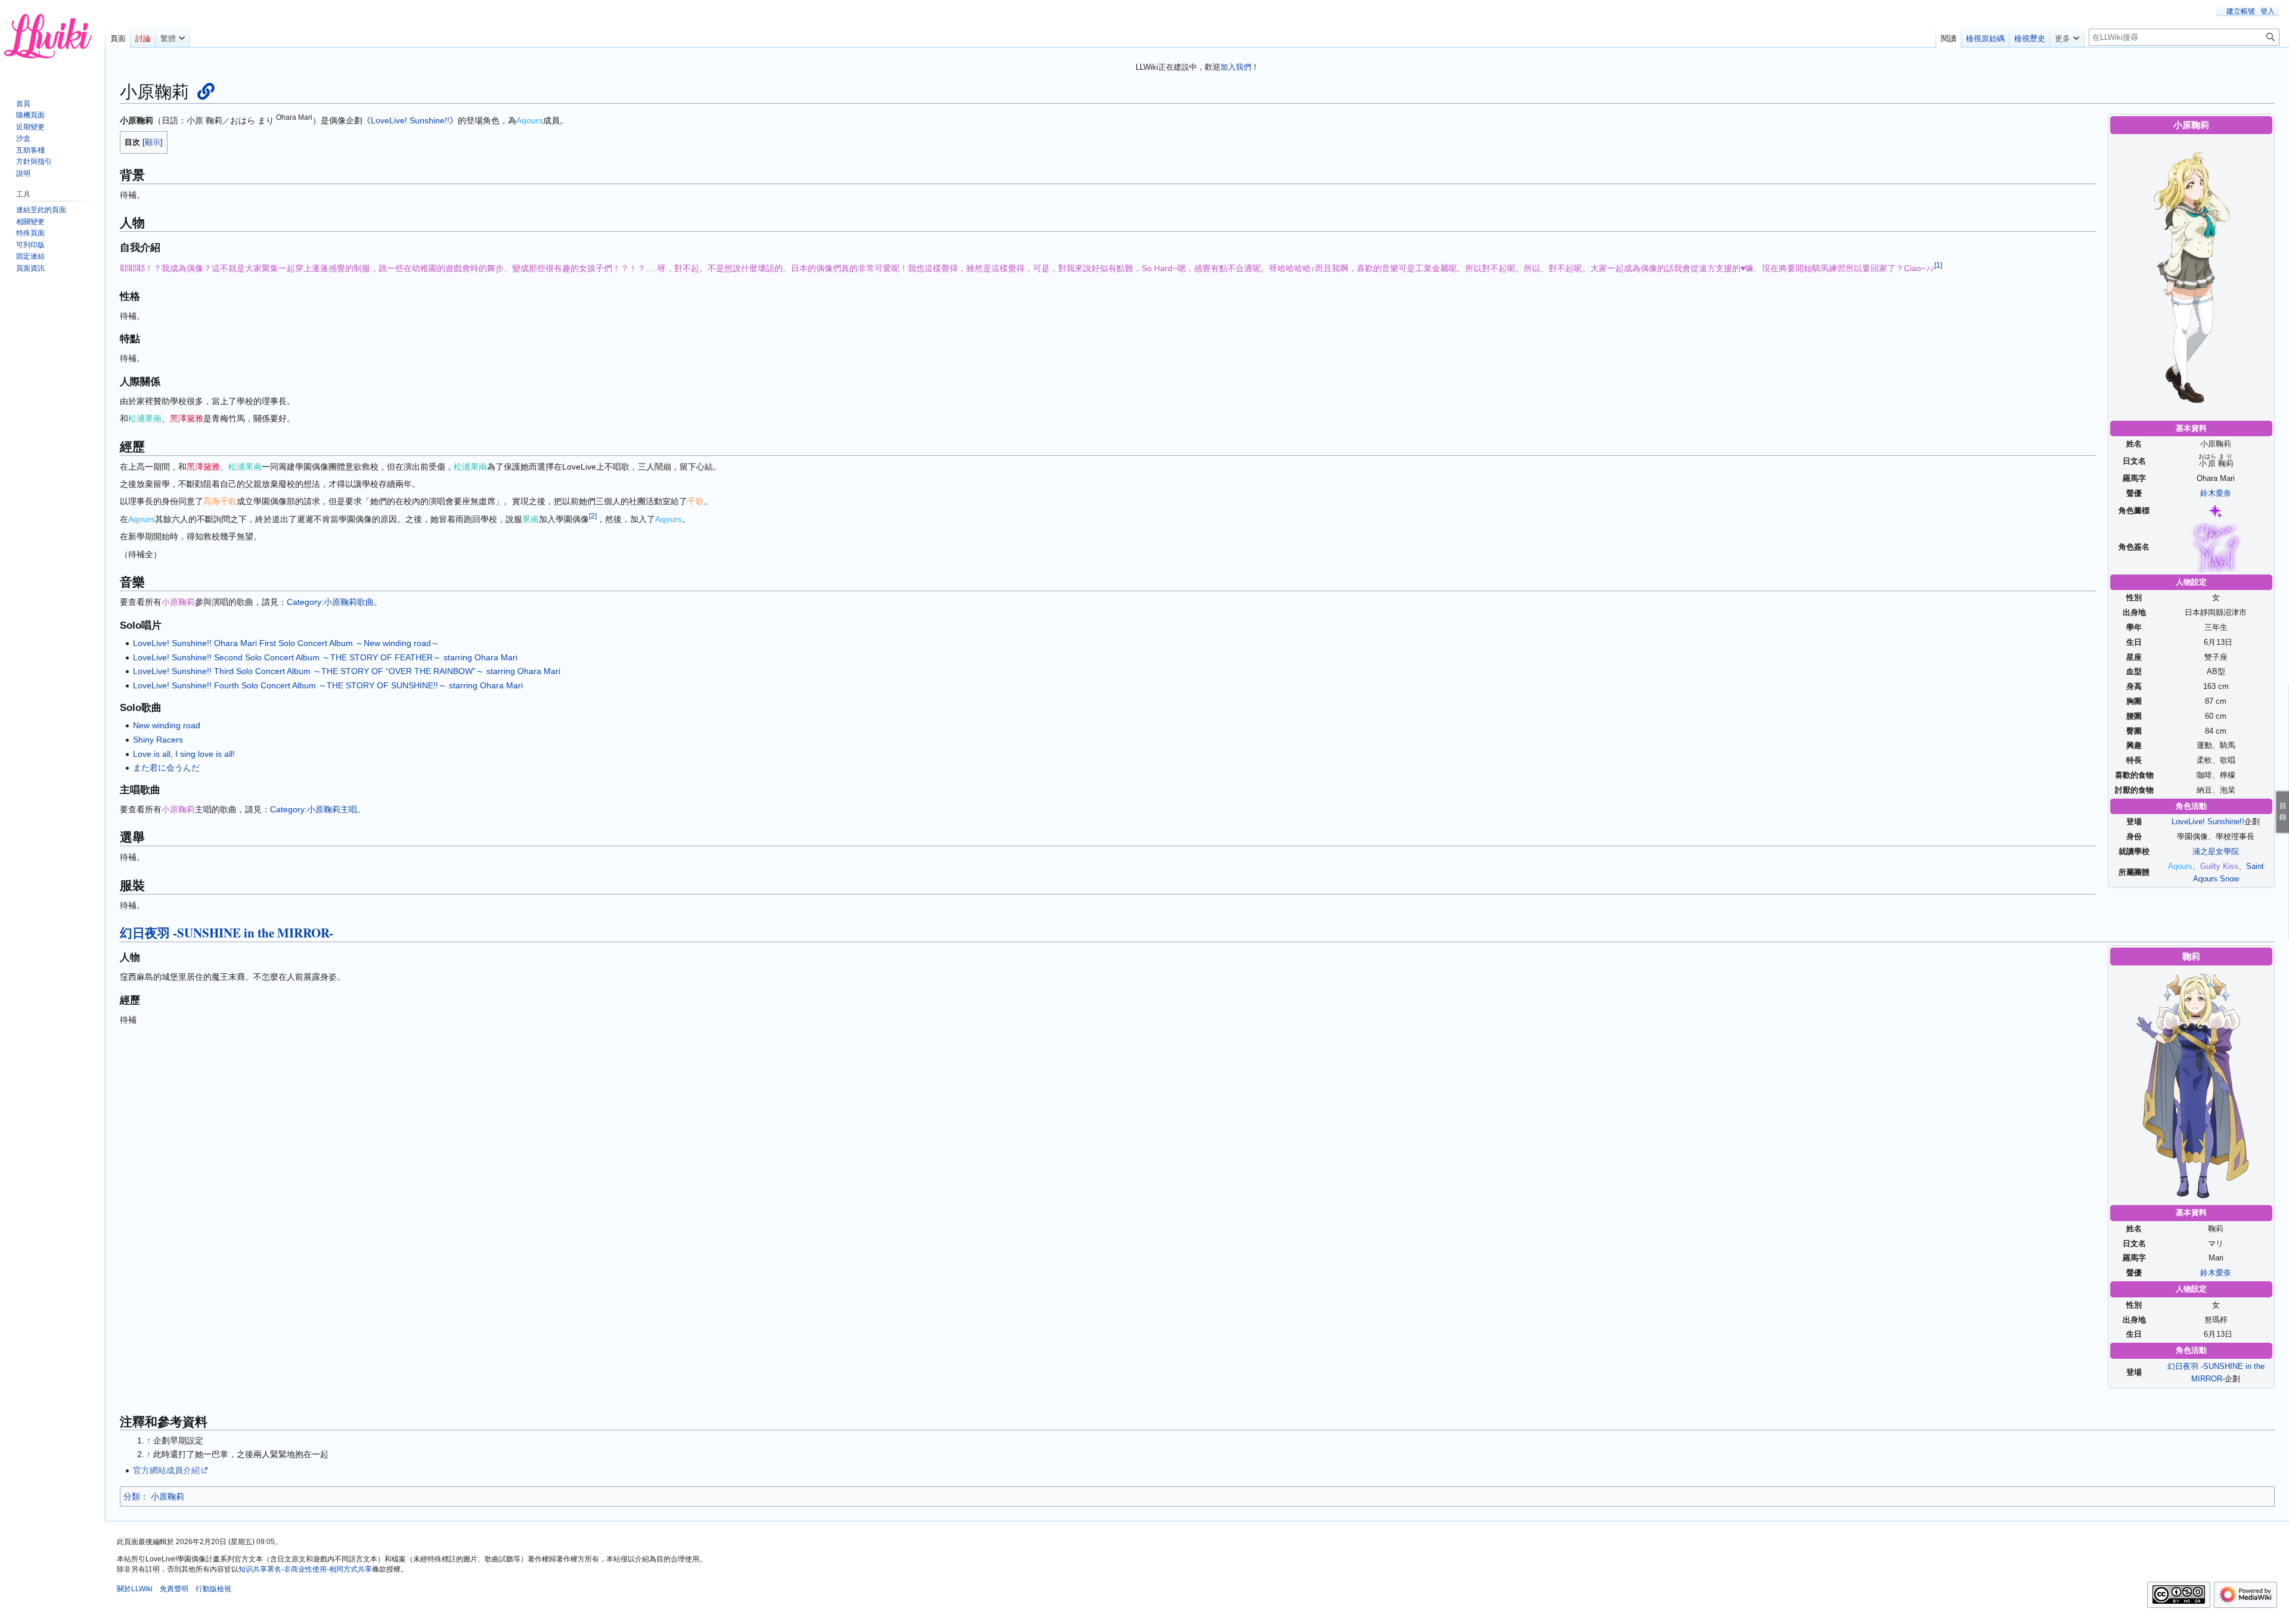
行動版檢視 (213, 1589)
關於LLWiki (135, 1589)
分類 (132, 1496)
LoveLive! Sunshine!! (2208, 822)
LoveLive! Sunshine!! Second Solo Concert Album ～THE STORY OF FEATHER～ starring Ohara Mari (325, 657)
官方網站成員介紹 (166, 1470)
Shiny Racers (158, 740)
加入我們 (1236, 67)
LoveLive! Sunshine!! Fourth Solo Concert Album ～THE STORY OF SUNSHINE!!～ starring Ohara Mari (328, 685)
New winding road (167, 725)
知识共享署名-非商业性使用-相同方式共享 (305, 1569)
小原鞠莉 (168, 1496)
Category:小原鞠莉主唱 (314, 809)
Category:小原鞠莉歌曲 (330, 602)
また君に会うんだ (166, 768)
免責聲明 (174, 1589)
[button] (173, 36)
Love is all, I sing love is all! (184, 754)
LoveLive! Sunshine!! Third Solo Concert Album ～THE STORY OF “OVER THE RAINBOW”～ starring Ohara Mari (347, 671)
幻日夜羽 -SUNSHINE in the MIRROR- (227, 933)
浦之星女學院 (2216, 851)
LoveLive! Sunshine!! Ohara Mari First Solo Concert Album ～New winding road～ (286, 643)
